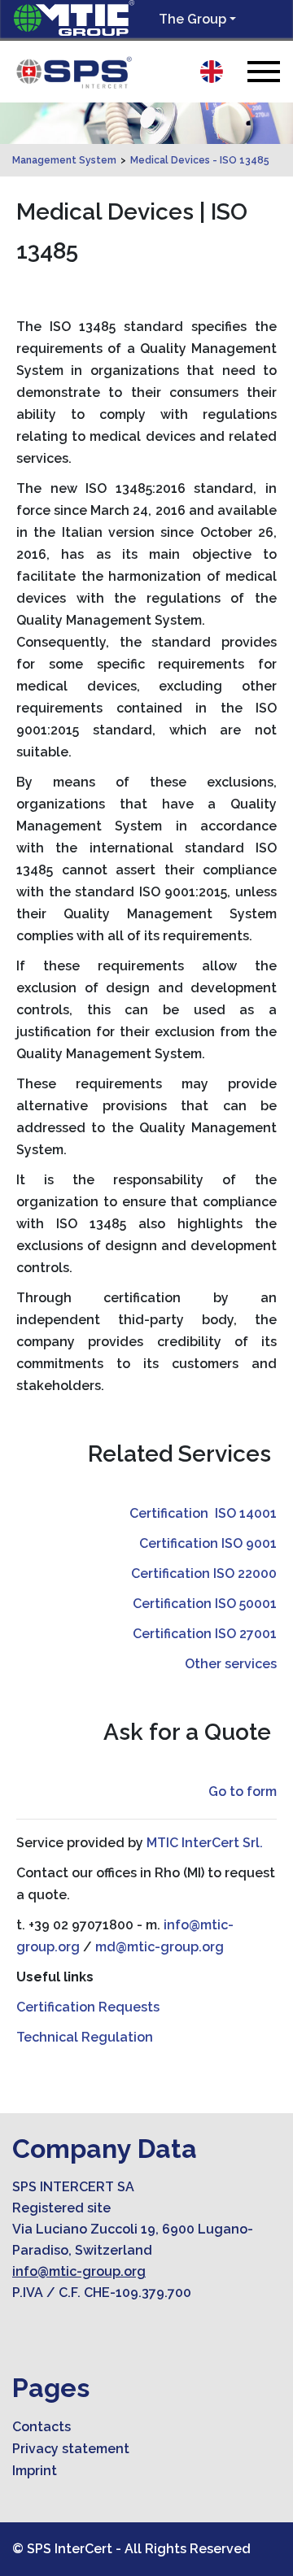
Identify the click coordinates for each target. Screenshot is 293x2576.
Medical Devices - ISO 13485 (200, 160)
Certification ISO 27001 (205, 1634)
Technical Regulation (85, 2037)
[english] (212, 72)
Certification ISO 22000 (204, 1573)
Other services (231, 1664)
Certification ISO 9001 (208, 1543)
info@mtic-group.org (79, 2271)
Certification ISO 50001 (205, 1604)
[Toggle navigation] (264, 71)
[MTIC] (73, 73)
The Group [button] (192, 19)
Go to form (243, 1791)
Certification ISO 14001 (203, 1513)
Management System (64, 160)
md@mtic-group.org (160, 1947)
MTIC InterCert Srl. (205, 1843)
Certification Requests (88, 2007)
